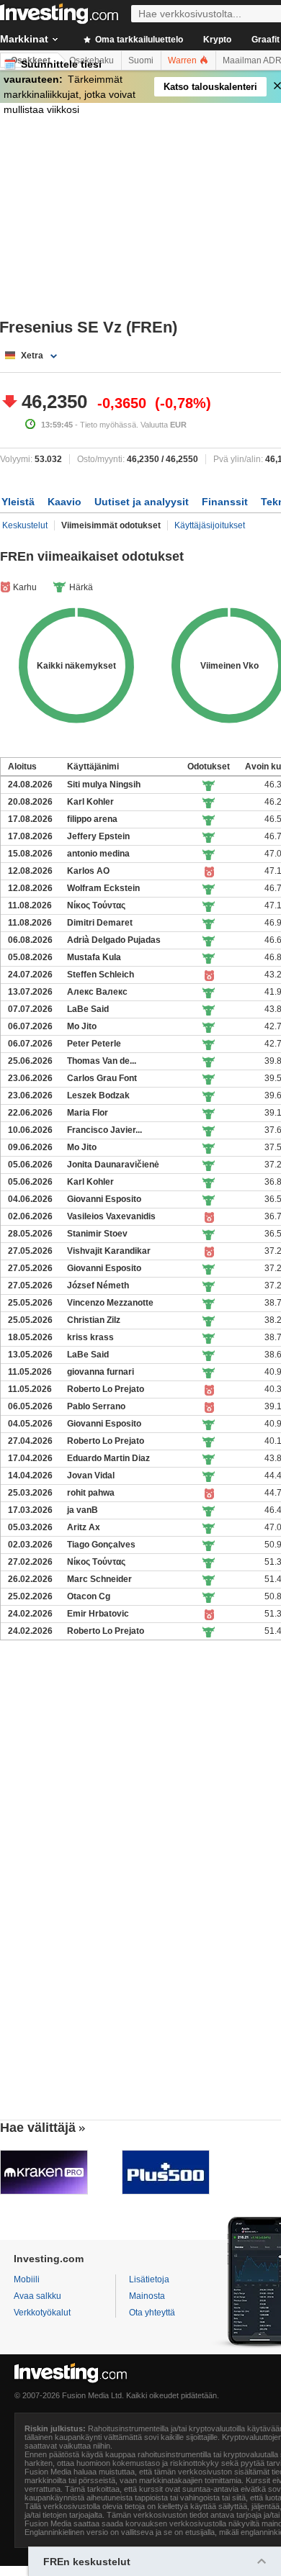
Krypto (217, 40)
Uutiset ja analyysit (142, 502)
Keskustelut (25, 525)
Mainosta (147, 2296)
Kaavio (64, 502)
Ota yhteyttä (152, 2313)
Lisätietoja (149, 2279)
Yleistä (18, 502)
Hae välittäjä (38, 2128)
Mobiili (27, 2279)
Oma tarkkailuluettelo (138, 40)
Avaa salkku (37, 2296)
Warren (183, 60)
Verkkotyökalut (42, 2313)
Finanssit (225, 502)
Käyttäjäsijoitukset (210, 525)
